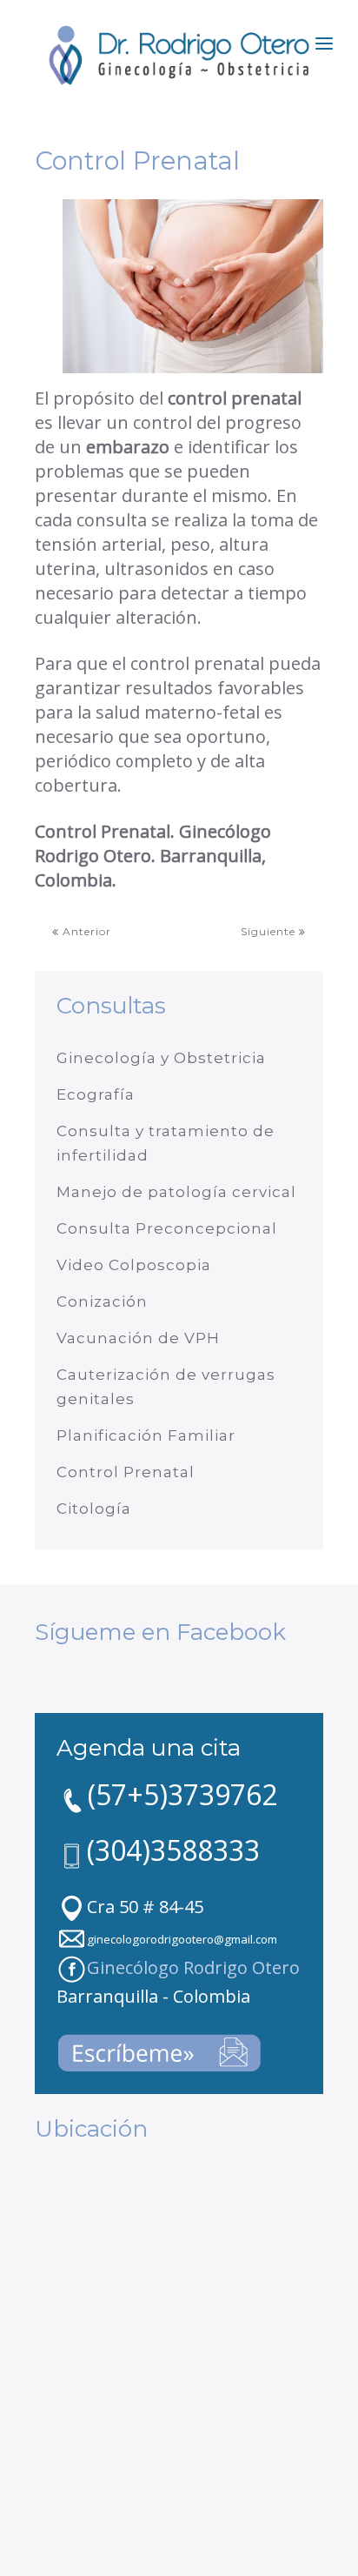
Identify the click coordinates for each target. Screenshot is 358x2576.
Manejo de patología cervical (176, 1192)
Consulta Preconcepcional (167, 1228)
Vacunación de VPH (138, 1338)
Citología (94, 1509)
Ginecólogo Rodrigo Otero (193, 1967)
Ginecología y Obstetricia (161, 1058)
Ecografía (96, 1094)
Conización (102, 1301)
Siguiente (270, 931)
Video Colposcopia (134, 1265)
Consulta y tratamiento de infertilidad (166, 1143)
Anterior (85, 931)
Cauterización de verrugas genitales (166, 1387)
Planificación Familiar (146, 1435)
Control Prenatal (126, 1472)
